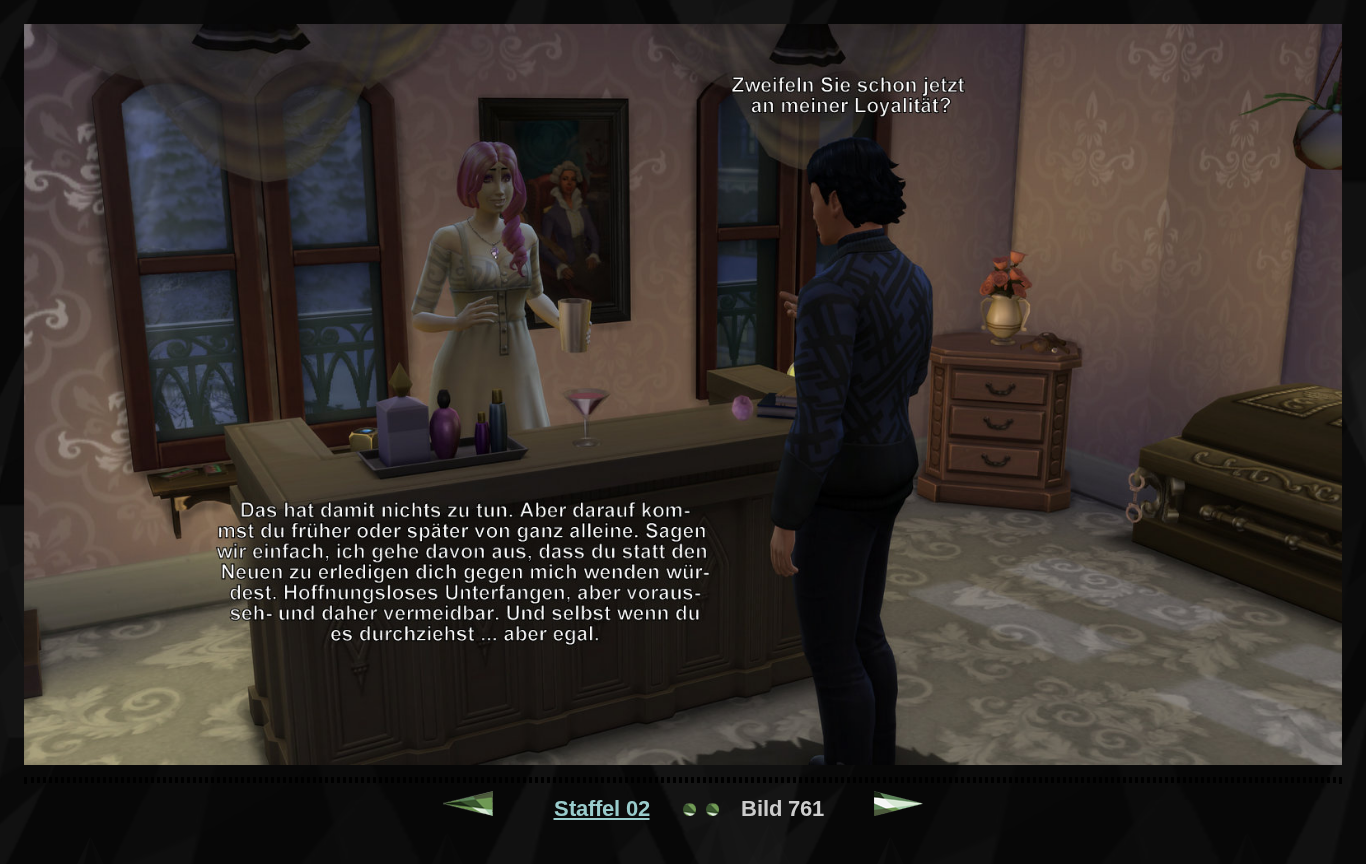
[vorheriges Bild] (468, 808)
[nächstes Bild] (899, 808)
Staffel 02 (602, 808)
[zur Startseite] (701, 808)
